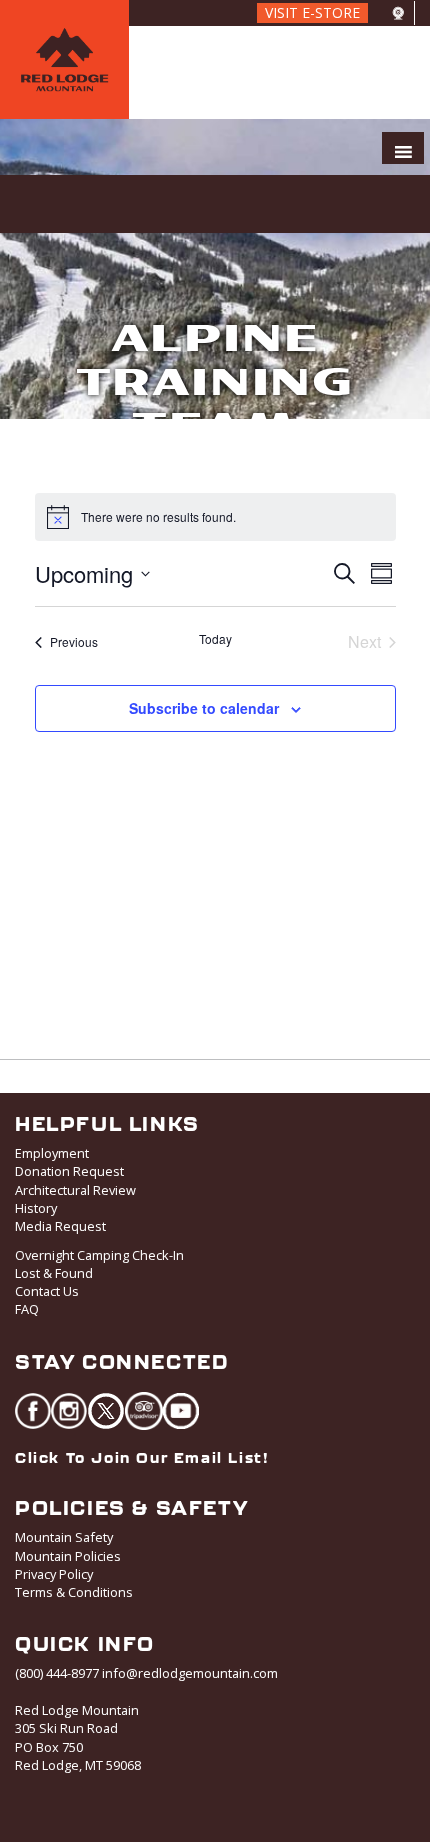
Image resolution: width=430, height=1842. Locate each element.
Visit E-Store (312, 12)
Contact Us (47, 1291)
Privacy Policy (54, 1574)
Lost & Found (54, 1273)
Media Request (60, 1226)
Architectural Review (75, 1190)
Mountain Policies (68, 1556)
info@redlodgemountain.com (190, 1673)
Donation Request (69, 1171)
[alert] (158, 517)
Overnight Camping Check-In (99, 1255)
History (36, 1208)
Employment (52, 1153)
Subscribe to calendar (204, 708)
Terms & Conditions (74, 1592)
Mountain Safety (64, 1537)
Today (215, 639)
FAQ (27, 1309)
